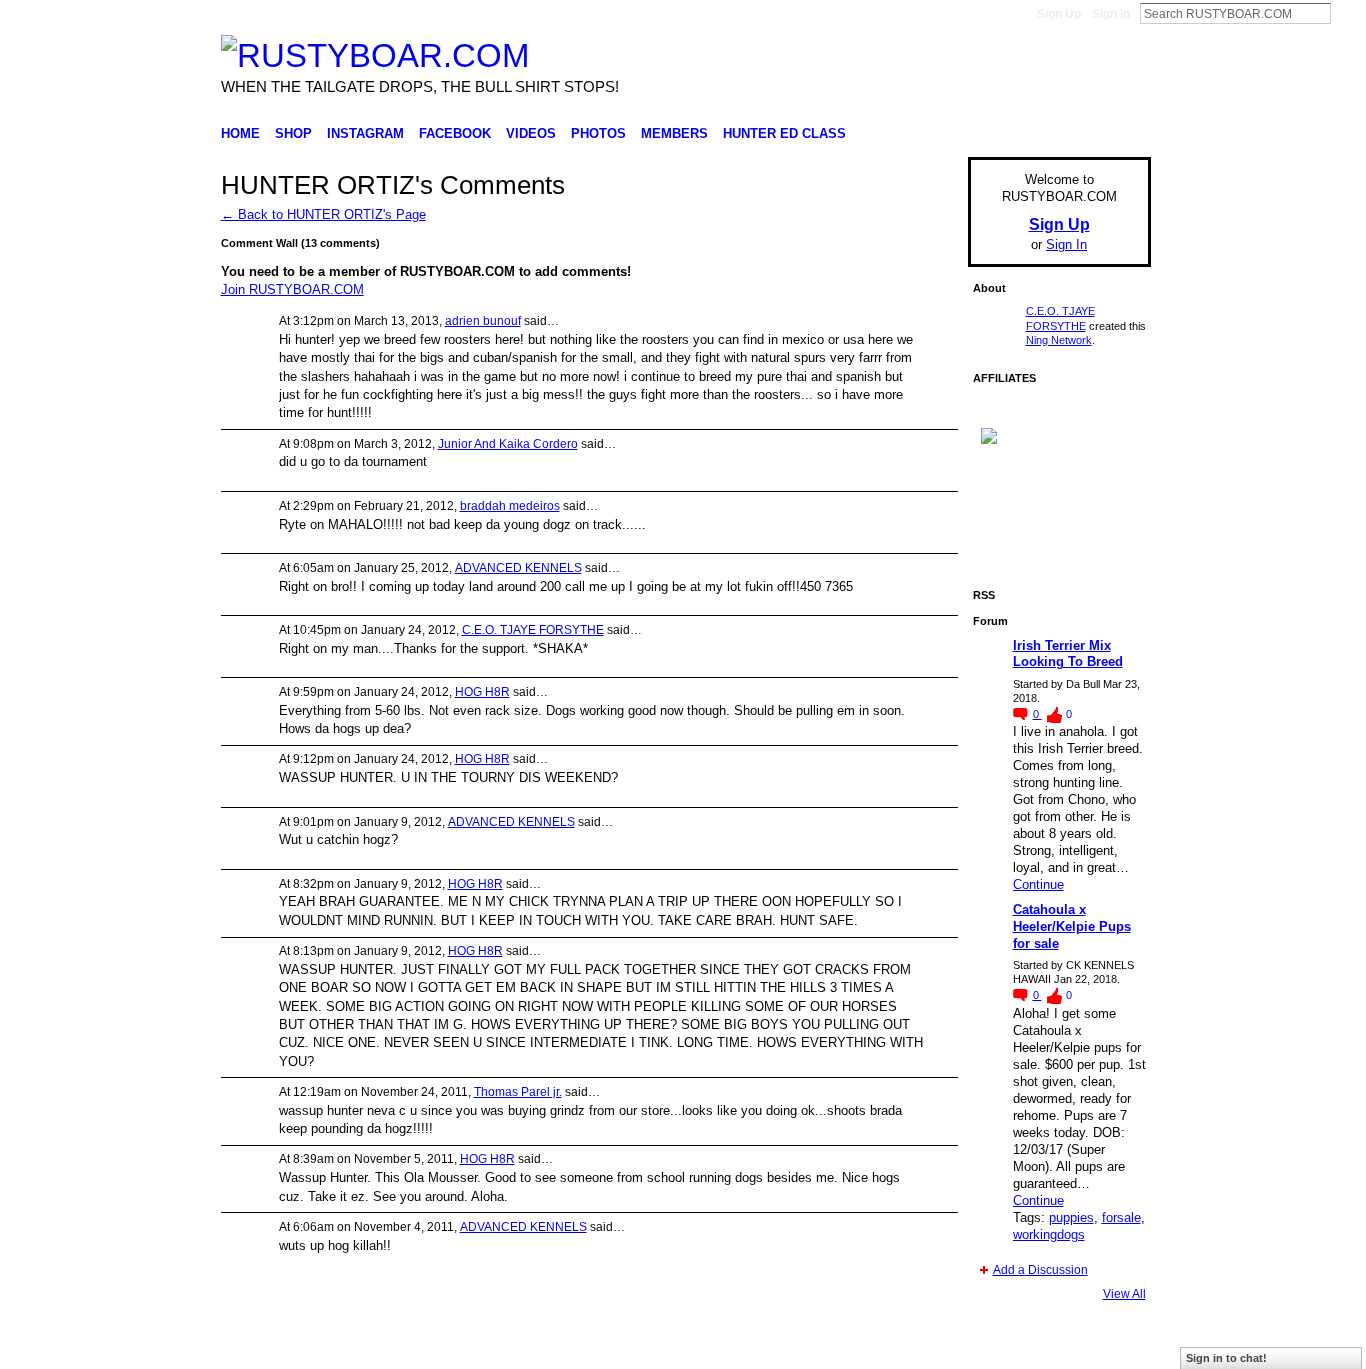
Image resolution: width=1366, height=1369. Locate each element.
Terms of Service (1106, 1346)
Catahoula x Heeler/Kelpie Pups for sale (1072, 926)
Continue (1038, 884)
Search (1347, 13)
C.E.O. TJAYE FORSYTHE (533, 630)
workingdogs (1049, 1234)
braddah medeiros (510, 506)
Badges (924, 1346)
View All (1124, 1294)
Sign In (1111, 14)
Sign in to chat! (1226, 1358)
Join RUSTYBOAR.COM (292, 289)
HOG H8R (482, 692)
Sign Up (1059, 14)
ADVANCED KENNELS (518, 568)
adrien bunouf (483, 321)
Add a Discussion (1040, 1270)
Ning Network (1059, 340)
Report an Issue (1003, 1346)
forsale (1121, 1217)
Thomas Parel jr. (518, 1092)
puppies (1071, 1217)
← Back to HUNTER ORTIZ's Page (323, 214)
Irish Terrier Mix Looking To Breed (1068, 654)
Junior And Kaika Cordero (508, 444)
